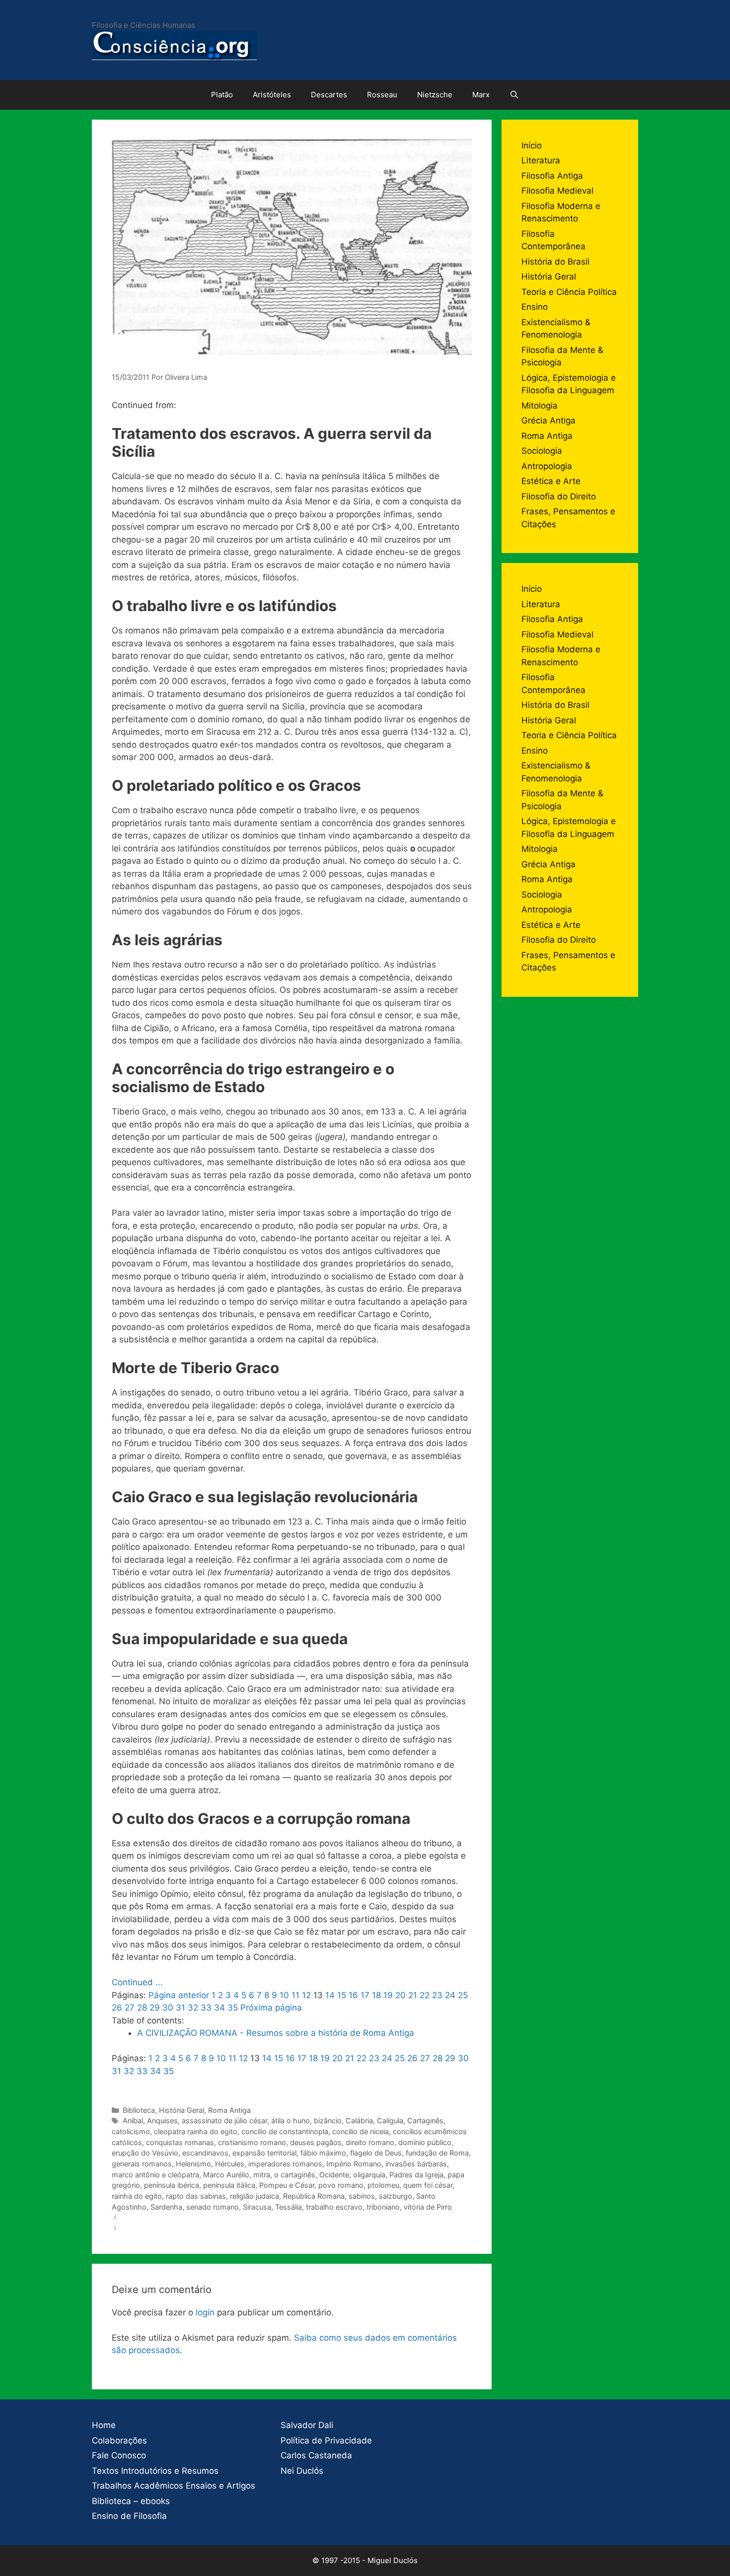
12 (306, 1995)
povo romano (341, 2185)
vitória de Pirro (428, 2207)
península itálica (229, 2185)
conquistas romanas (180, 2142)
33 (206, 2008)
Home (104, 2425)
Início (532, 145)
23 (437, 1995)
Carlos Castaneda (316, 2455)
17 (365, 1995)
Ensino (535, 307)
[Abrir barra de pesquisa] (514, 95)
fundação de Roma (437, 2153)
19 (388, 1995)
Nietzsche (435, 95)
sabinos (362, 2196)
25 (463, 1995)
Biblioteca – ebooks (131, 2501)
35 (233, 2008)
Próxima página (271, 2008)
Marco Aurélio (226, 2175)
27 (130, 2008)
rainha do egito (137, 2196)
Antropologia (547, 466)
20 (401, 1995)
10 (284, 1995)
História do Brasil (555, 262)
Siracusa (257, 2207)
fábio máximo (323, 2153)
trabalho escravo (334, 2207)
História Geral (182, 2110)
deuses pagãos (316, 2142)
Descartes (329, 95)
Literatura (541, 160)
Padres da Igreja (416, 2175)
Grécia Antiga (548, 420)
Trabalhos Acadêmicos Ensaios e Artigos (174, 2486)
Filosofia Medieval (557, 191)
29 (155, 2008)
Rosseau (382, 95)
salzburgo (396, 2196)
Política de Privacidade (326, 2440)
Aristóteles (272, 95)
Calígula (390, 2121)
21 (413, 1995)
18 (376, 1995)
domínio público (425, 2142)
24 (450, 1995)
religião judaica (255, 2196)
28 (142, 2008)
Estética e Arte (551, 481)
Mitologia (540, 406)
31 (181, 2008)
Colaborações (119, 2440)
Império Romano (354, 2164)
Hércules (230, 2164)
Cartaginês (425, 2121)
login (205, 2312)
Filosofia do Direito (559, 496)
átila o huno (291, 2121)
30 (168, 2008)
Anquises (162, 2121)
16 (353, 1995)
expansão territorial (264, 2153)
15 (342, 1995)
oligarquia (369, 2175)
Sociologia (542, 451)
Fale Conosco (119, 2455)
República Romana (314, 2196)
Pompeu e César (287, 2185)
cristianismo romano (252, 2142)
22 (425, 1995)
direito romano (370, 2142)
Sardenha (166, 2207)
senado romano (213, 2207)
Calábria (359, 2121)
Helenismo (193, 2164)
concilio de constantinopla (285, 2131)
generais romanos (142, 2164)
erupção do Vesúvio (145, 2153)
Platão (222, 95)
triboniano (383, 2207)
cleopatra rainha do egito (196, 2131)
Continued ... (137, 1982)
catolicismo (131, 2131)
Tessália (289, 2207)
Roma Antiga (229, 2110)
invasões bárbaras (416, 2164)
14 (330, 1995)
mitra (262, 2175)
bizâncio (328, 2121)
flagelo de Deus (376, 2153)
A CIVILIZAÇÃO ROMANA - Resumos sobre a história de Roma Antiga (276, 2033)
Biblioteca (139, 2110)
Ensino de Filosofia (129, 2516)
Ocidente (334, 2175)
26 (117, 2008)
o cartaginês (295, 2175)
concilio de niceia (361, 2131)
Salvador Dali (307, 2425)
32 (193, 2008)
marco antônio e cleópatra (155, 2175)
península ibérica (172, 2185)
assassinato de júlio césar (224, 2121)
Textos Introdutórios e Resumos (155, 2471)
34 (219, 2008)
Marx (481, 95)
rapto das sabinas (196, 2196)
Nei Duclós (302, 2471)
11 (295, 1995)
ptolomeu (383, 2185)
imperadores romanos (285, 2164)
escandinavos (205, 2153)
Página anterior (179, 1995)
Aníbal (133, 2121)
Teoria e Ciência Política (569, 292)
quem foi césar (428, 2185)
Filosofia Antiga (552, 176)
